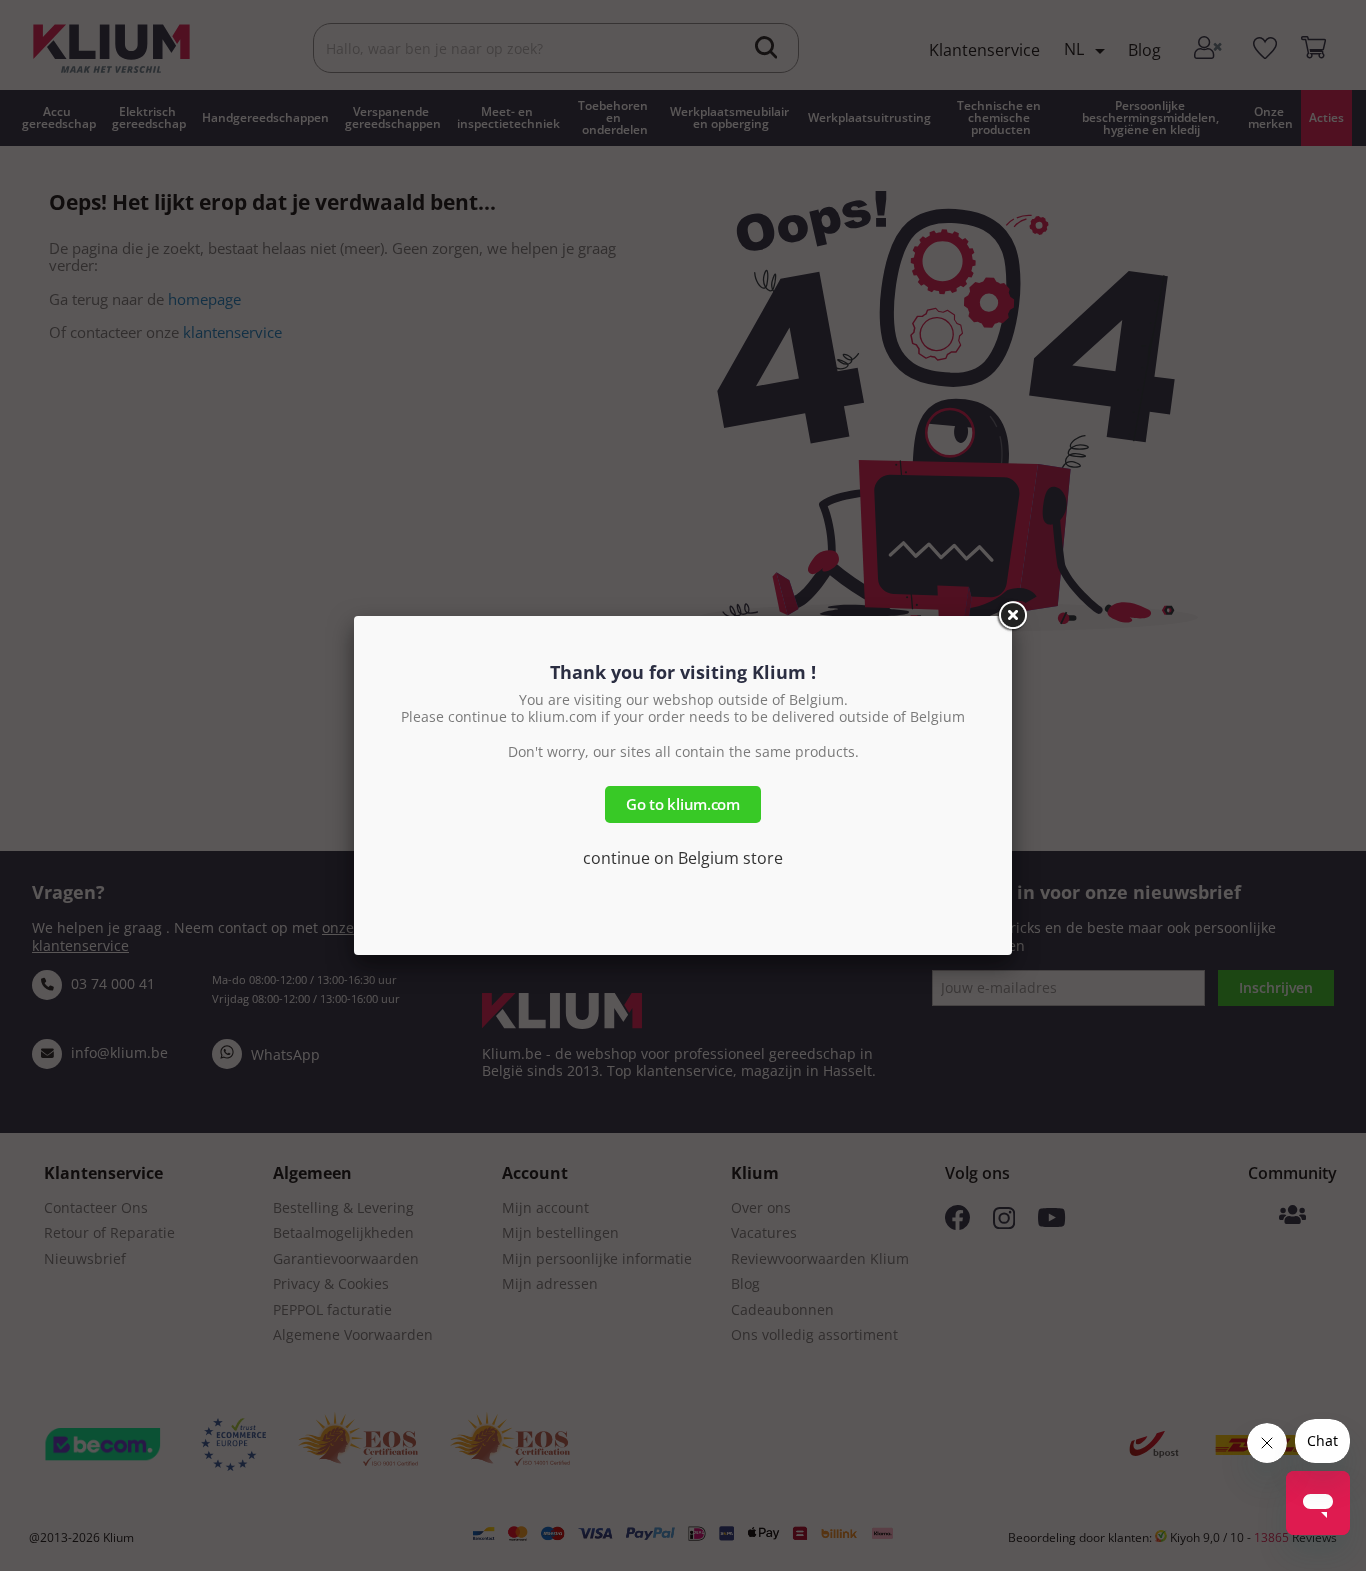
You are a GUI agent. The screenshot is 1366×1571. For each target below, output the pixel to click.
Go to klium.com (683, 804)
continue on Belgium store (683, 858)
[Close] (1012, 616)
